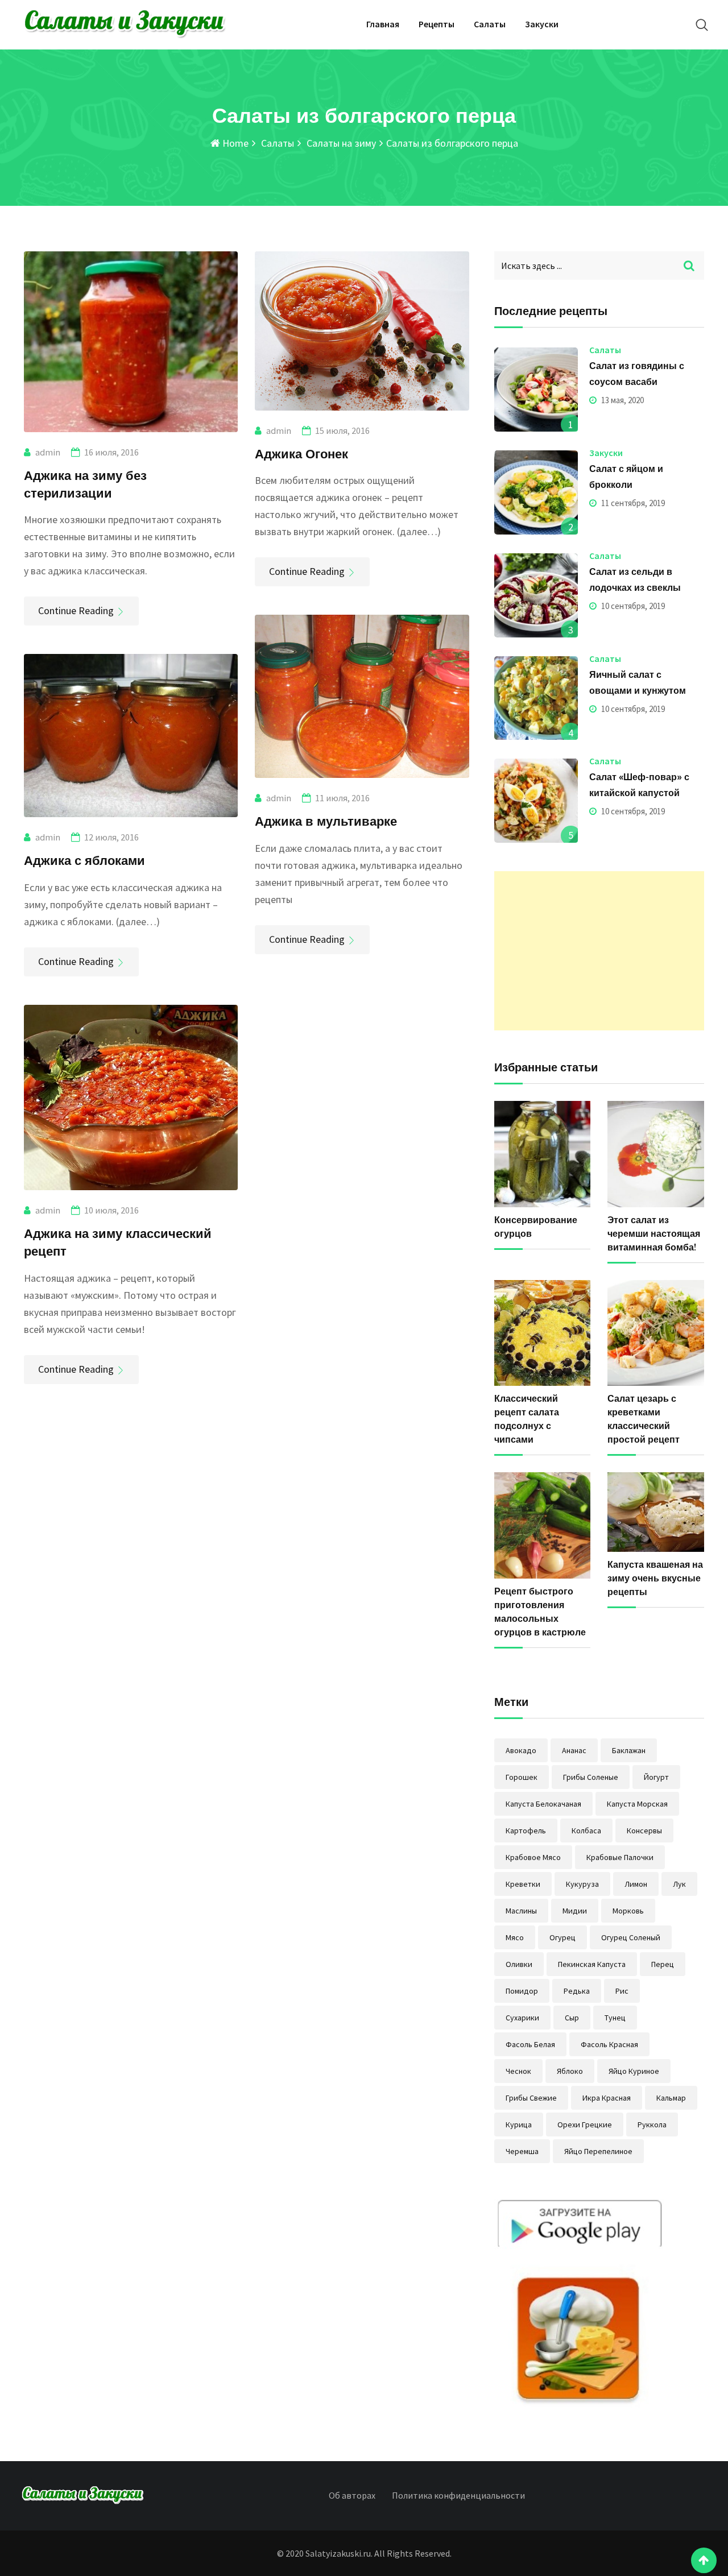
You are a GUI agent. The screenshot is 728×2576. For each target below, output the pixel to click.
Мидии (575, 1911)
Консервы (644, 1830)
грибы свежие (531, 2098)
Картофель (526, 1830)
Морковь (628, 1911)
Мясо (515, 1937)
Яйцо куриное (634, 2071)
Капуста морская (637, 1804)
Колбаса (586, 1830)
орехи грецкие (585, 2124)
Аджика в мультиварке (326, 821)
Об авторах (352, 2495)
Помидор (522, 1991)
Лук (679, 1884)
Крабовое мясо (533, 1857)
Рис (622, 1991)
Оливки (519, 1964)
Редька (577, 1991)
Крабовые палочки (620, 1857)
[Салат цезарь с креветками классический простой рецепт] (656, 1333)
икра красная (607, 2098)
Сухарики (522, 2018)
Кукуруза (582, 1884)
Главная (383, 24)
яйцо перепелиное (598, 2151)
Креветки (523, 1884)
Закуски (542, 24)
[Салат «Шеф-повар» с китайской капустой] (536, 801)
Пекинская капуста (592, 1964)
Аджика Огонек (301, 453)
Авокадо (521, 1750)
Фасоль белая (530, 2044)
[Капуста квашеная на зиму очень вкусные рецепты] (656, 1512)
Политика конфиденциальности (458, 2495)
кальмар (671, 2098)
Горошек (522, 1777)
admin (48, 452)
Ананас (574, 1750)
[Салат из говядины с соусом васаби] (536, 390)
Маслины (521, 1911)
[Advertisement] (599, 951)
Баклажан (629, 1750)
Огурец (562, 1937)
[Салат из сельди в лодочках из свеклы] (536, 595)
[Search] (702, 25)
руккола (652, 2124)
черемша (522, 2151)
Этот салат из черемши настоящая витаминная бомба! (654, 1233)
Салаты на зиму (340, 143)
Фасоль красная (609, 2044)
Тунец (615, 2018)
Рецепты (437, 24)
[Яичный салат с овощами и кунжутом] (536, 698)
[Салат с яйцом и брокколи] (536, 492)
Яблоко (570, 2071)
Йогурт (656, 1777)
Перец (663, 1964)
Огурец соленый (631, 1937)
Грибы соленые (591, 1777)
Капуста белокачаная (543, 1804)
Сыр (572, 2018)
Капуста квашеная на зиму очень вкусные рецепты (655, 1578)
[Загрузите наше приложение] (580, 2304)
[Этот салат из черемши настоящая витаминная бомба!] (656, 1154)
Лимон (636, 1884)
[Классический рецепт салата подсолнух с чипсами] (543, 1333)
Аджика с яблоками (84, 860)
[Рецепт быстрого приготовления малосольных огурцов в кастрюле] (543, 1525)
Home (234, 143)
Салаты (490, 24)
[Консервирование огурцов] (543, 1154)
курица (519, 2124)
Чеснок (518, 2071)
